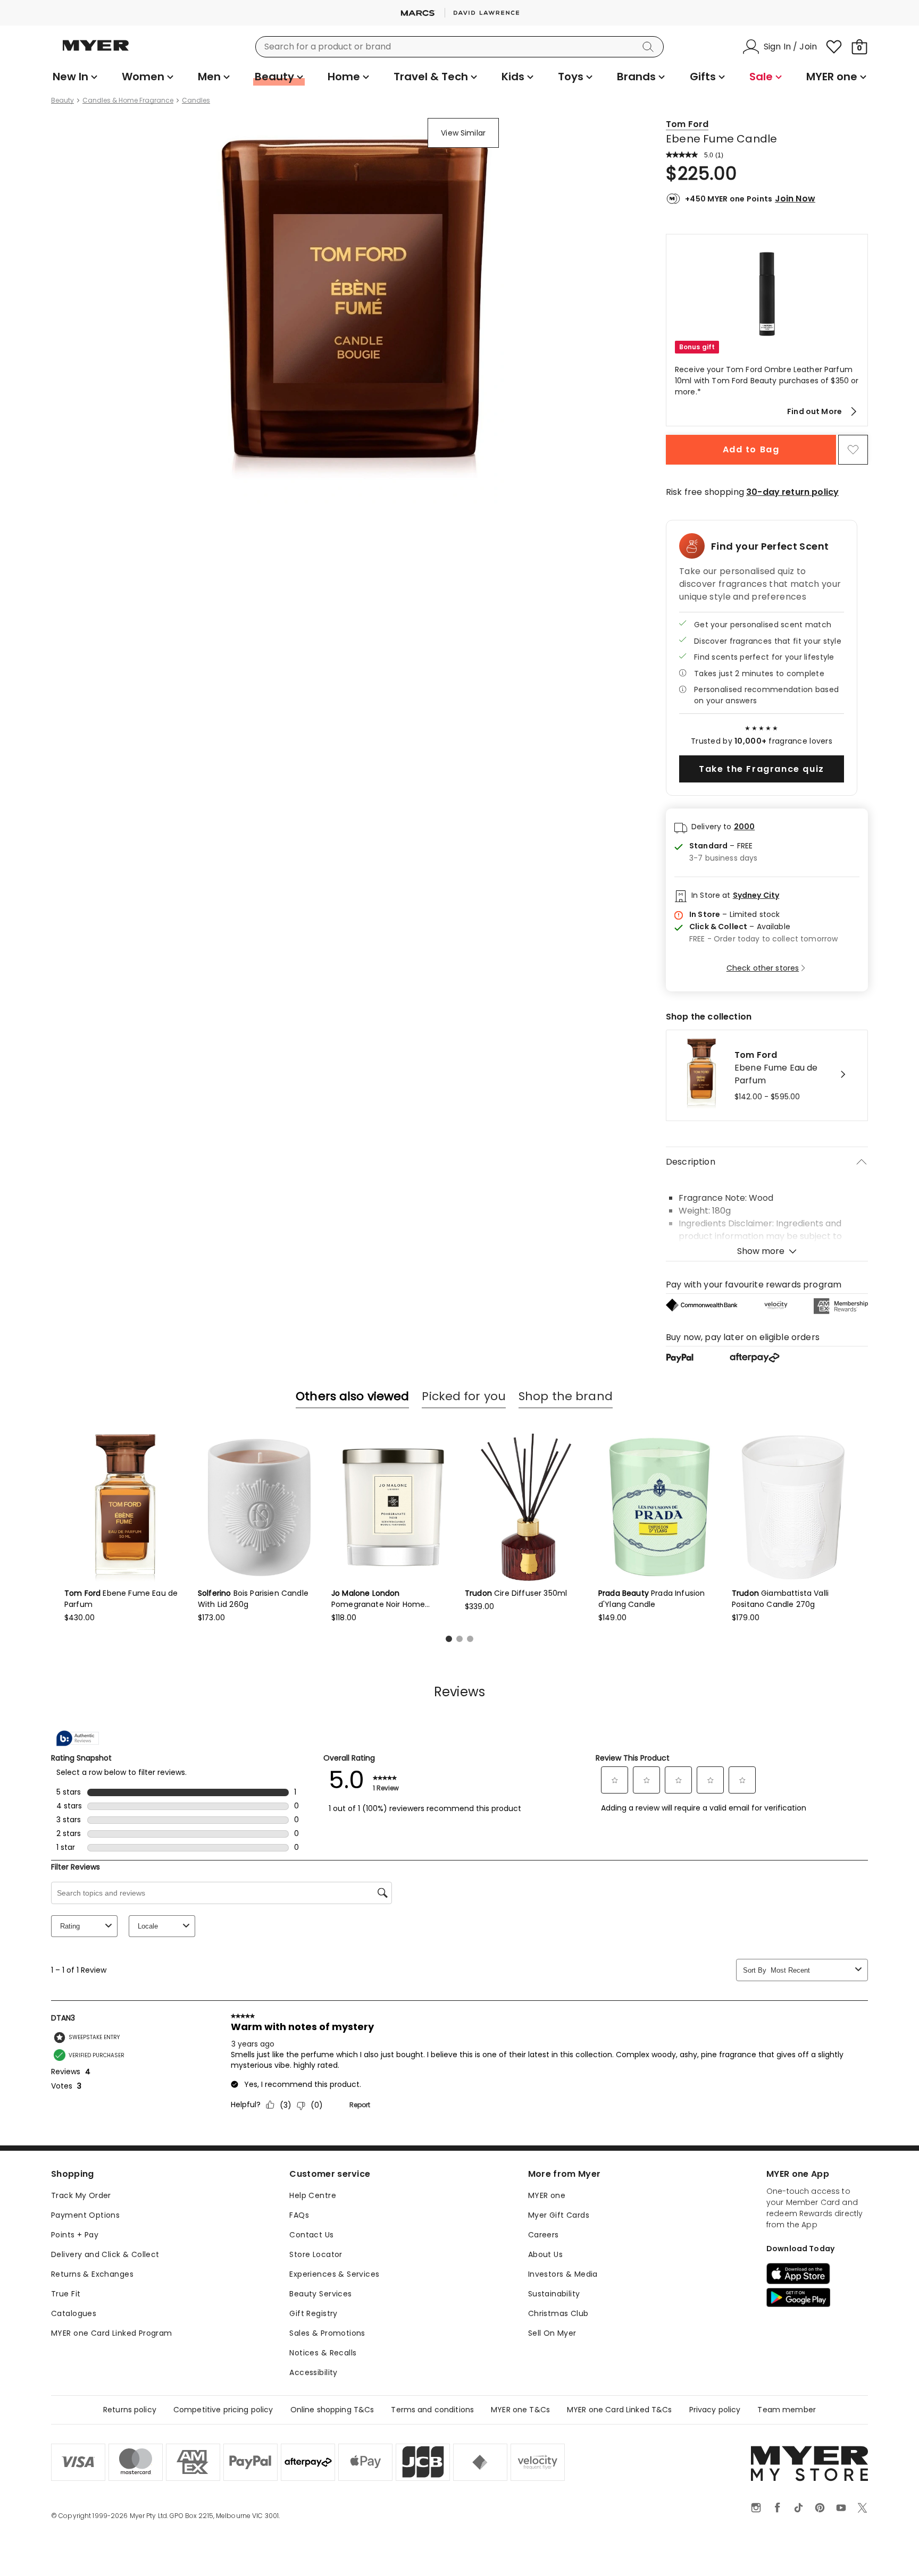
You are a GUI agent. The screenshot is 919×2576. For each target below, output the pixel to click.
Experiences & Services (334, 2274)
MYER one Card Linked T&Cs (620, 2410)
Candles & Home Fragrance (128, 100)
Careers (544, 2235)
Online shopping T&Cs (332, 2410)
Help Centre (313, 2195)
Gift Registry (313, 2313)
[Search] (650, 47)
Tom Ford (687, 124)
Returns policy (130, 2410)
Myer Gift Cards (559, 2215)
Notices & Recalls (323, 2353)
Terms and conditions (432, 2410)
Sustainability (554, 2294)
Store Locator (316, 2254)
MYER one (547, 2195)
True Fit (66, 2294)
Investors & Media (563, 2274)
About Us (545, 2254)
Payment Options (85, 2215)
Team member (787, 2410)
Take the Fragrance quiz (762, 769)
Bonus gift (697, 347)
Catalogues (74, 2313)
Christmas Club (558, 2313)
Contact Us (311, 2235)
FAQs (299, 2215)
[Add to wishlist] (853, 450)
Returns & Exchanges (92, 2274)
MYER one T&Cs (520, 2410)
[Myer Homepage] (96, 52)
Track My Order (81, 2195)
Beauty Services (320, 2294)
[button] (767, 330)
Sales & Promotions (327, 2333)
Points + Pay (75, 2235)
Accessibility (313, 2372)
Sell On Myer (552, 2333)
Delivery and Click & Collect (105, 2254)
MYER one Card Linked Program (112, 2333)
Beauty (62, 100)
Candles (196, 100)
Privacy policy (715, 2410)
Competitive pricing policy (223, 2410)
